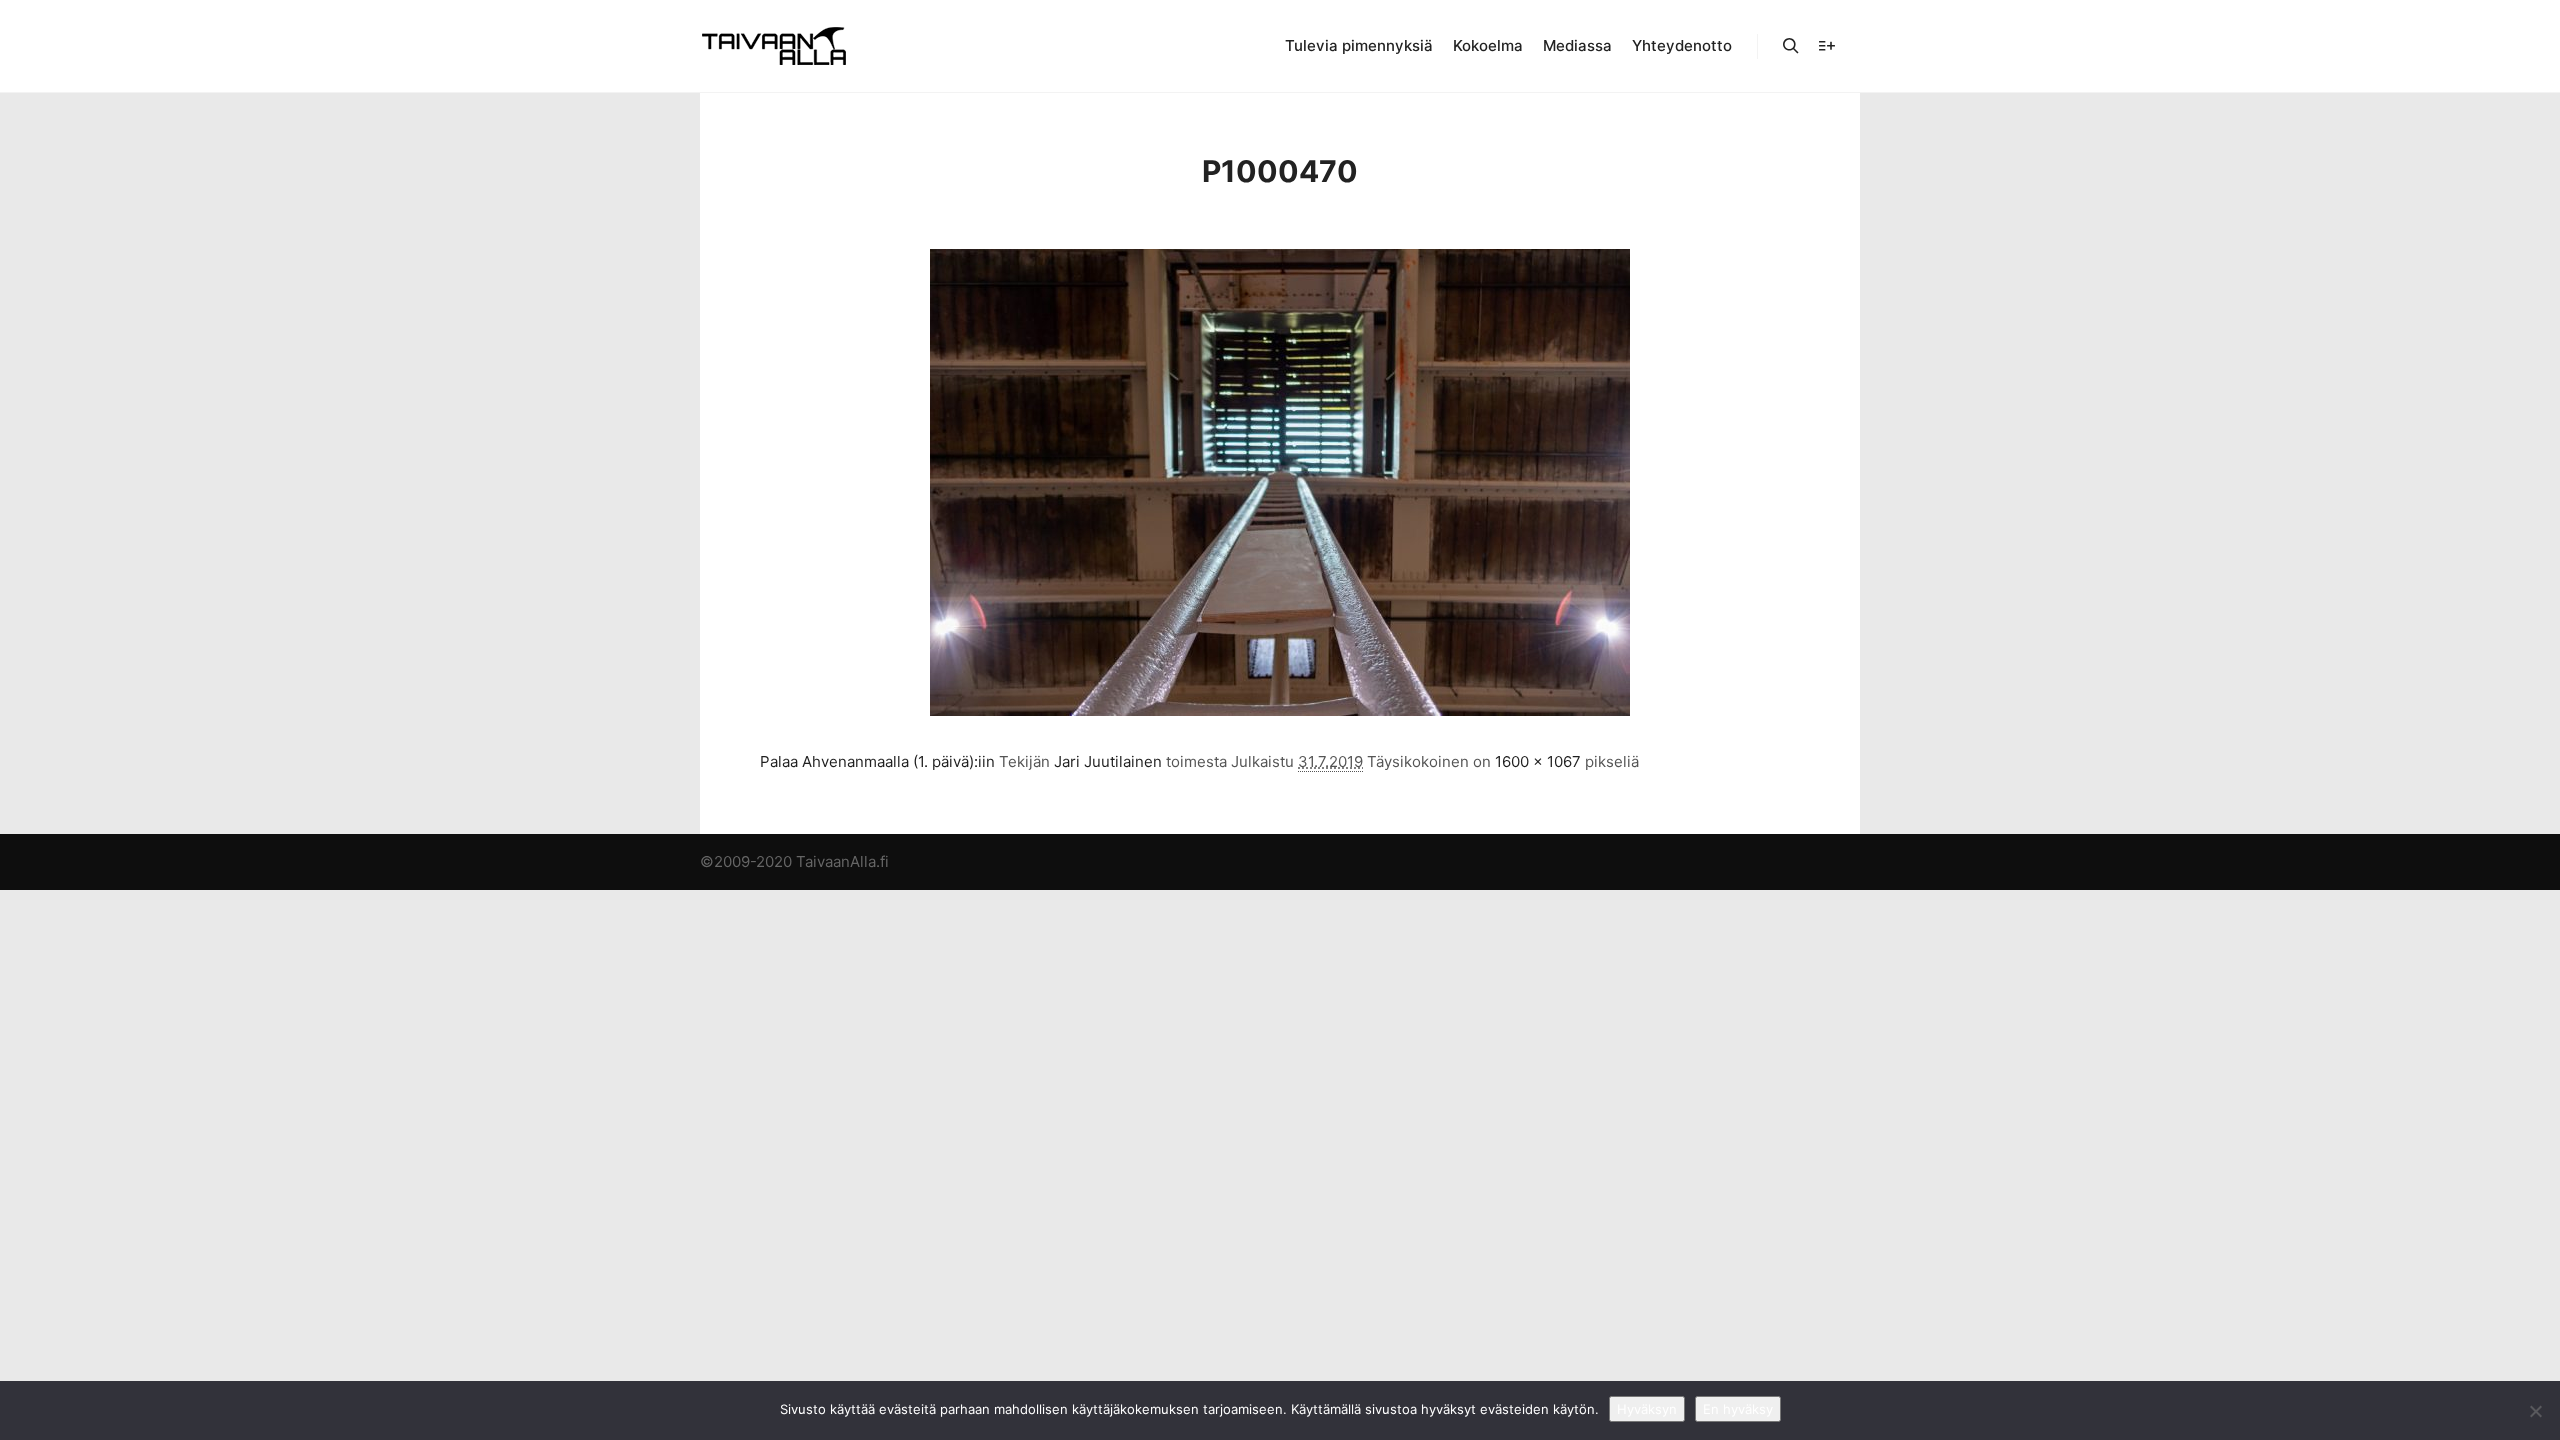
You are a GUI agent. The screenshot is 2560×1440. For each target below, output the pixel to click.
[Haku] (1791, 46)
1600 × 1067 (1538, 761)
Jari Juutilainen (1108, 761)
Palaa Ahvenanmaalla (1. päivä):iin (877, 761)
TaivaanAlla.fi (842, 861)
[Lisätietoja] (1827, 46)
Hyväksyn (1647, 1409)
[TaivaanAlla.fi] (774, 46)
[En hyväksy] (2535, 1411)
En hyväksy (1738, 1409)
